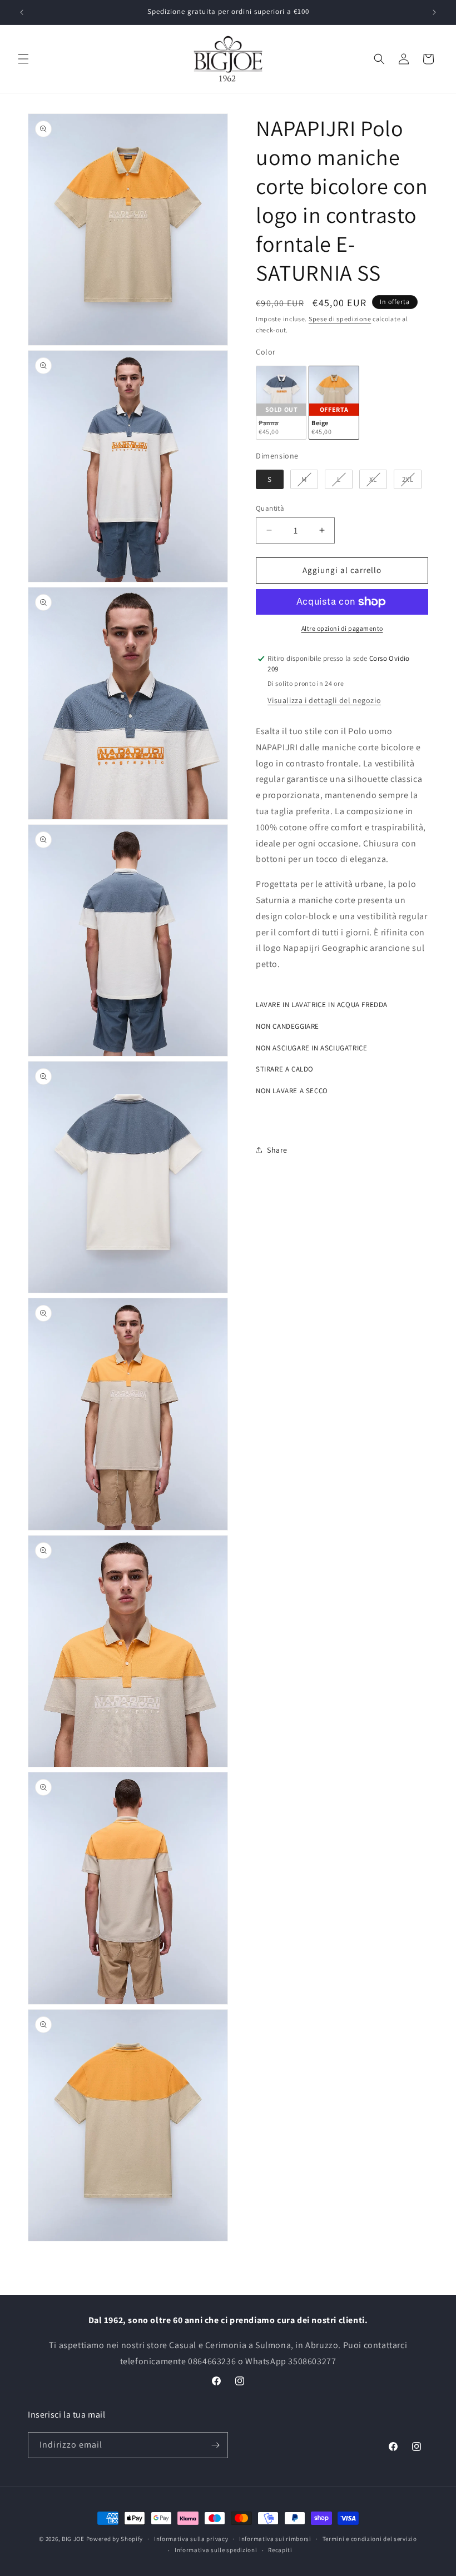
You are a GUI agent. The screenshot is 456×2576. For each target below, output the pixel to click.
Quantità (270, 508)
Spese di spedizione (340, 319)
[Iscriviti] (215, 2445)
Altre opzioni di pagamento (342, 628)
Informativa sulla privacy (191, 2539)
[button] (23, 59)
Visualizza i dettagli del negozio (324, 700)
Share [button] (277, 1150)
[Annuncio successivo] (434, 12)
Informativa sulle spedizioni (216, 2550)
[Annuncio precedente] (22, 12)
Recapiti (280, 2550)
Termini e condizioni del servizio (370, 2539)
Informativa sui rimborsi (275, 2539)
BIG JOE (73, 2539)
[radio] (281, 403)
